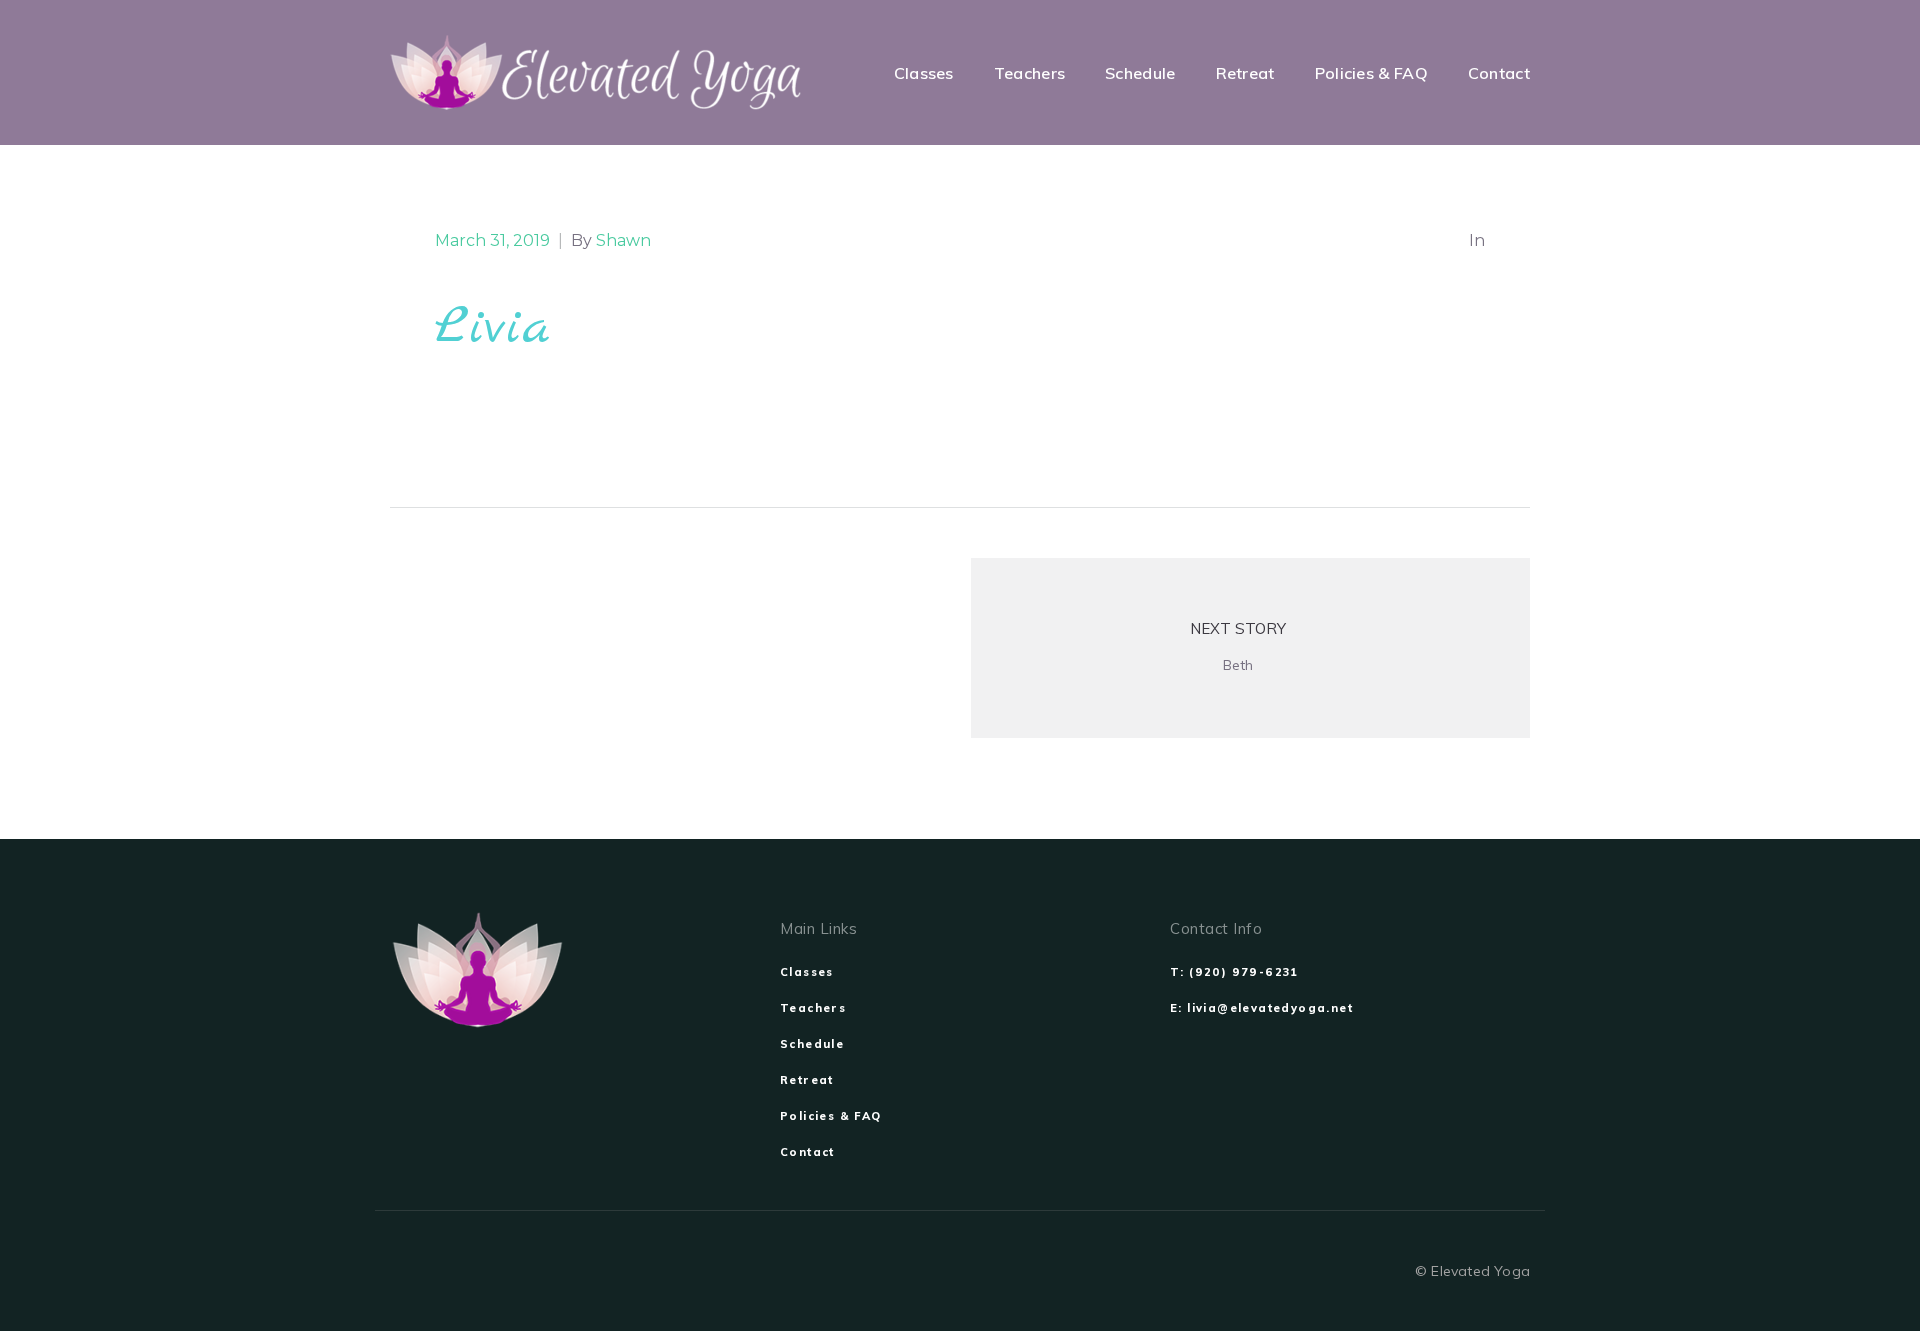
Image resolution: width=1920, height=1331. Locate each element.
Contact (807, 1152)
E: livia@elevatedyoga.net (1261, 1008)
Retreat (807, 1080)
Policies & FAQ (831, 1116)
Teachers (813, 1008)
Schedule (812, 1044)
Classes (807, 972)
